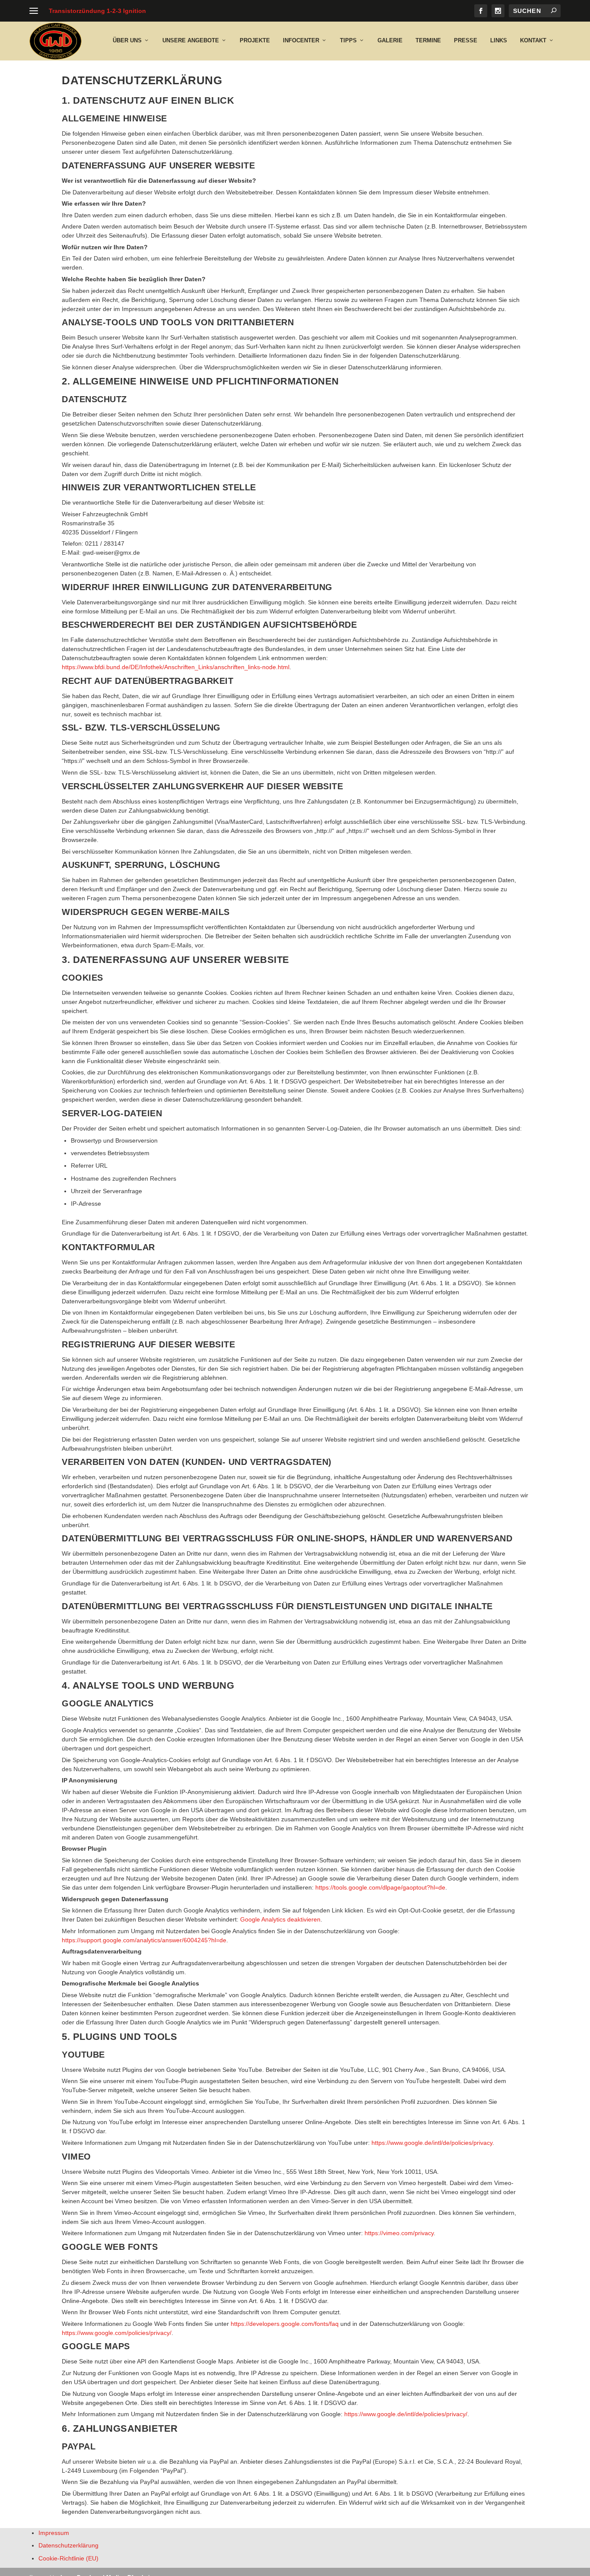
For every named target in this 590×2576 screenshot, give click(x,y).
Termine (428, 40)
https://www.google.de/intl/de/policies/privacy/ (406, 2414)
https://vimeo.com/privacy (399, 2233)
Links (499, 40)
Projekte (255, 40)
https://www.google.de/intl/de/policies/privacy (432, 2143)
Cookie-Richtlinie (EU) (68, 2558)
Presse (466, 40)
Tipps (348, 40)
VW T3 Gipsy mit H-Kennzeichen (96, 11)
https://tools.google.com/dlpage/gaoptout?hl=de (380, 1887)
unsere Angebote (191, 40)
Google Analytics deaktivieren (280, 1919)
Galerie (390, 40)
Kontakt (533, 40)
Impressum (54, 2533)
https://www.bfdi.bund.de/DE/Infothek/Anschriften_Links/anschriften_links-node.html (176, 667)
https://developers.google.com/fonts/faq (285, 2324)
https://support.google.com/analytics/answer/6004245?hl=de (144, 1940)
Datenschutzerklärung (68, 2546)
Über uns (127, 40)
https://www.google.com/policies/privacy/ (117, 2333)
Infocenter (301, 40)
